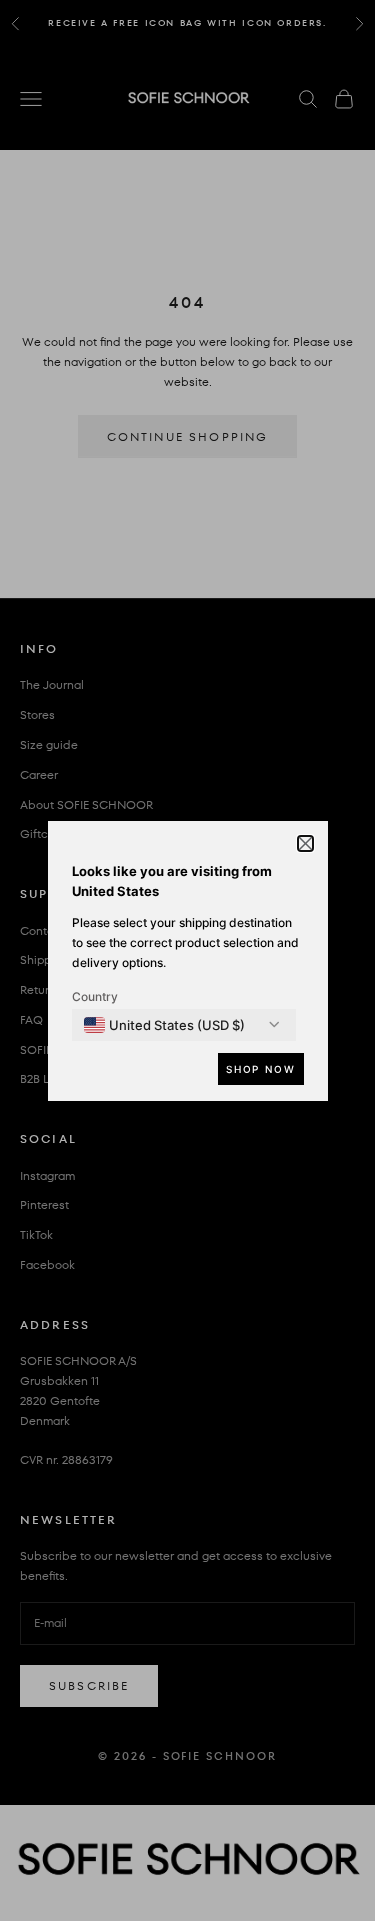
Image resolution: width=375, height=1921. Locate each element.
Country (95, 996)
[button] (305, 843)
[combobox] (164, 1025)
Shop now (260, 1069)
